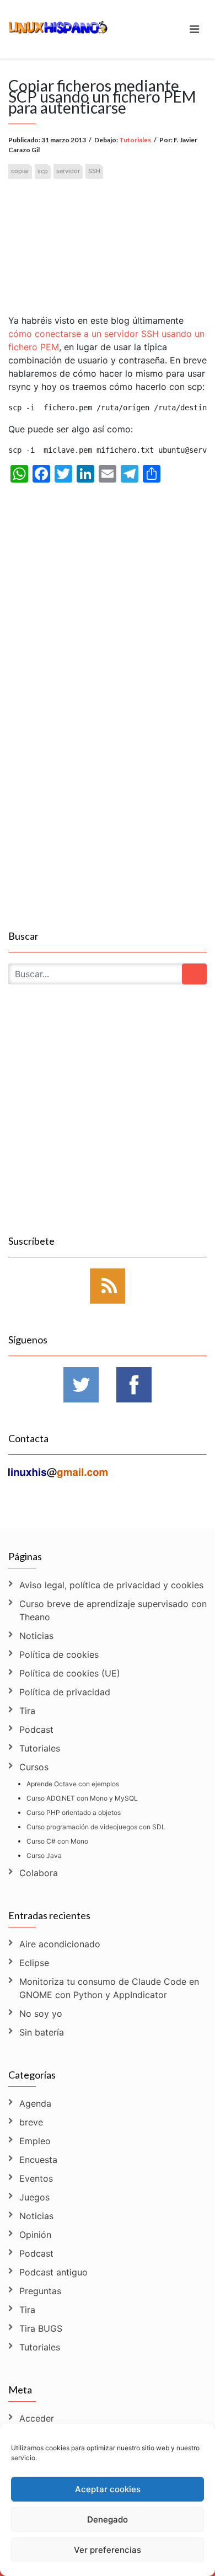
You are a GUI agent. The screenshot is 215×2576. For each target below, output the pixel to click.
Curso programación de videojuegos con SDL (96, 1827)
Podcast (36, 1729)
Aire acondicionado (60, 1944)
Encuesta (38, 2160)
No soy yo (41, 2013)
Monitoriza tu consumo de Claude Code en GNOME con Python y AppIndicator (109, 1988)
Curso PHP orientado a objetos (74, 1812)
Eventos (36, 2178)
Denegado (108, 2519)
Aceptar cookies (108, 2489)
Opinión (35, 2235)
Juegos (34, 2197)
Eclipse (34, 1963)
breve (31, 2122)
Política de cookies (59, 1654)
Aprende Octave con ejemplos (73, 1784)
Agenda (35, 2103)
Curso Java (44, 1855)
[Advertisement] (108, 237)
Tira (27, 1711)
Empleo (35, 2141)
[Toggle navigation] (194, 29)
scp (43, 171)
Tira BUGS (41, 2328)
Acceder (37, 2418)
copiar (20, 171)
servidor (68, 171)
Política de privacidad (65, 1692)
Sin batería (42, 2032)
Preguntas (40, 2291)
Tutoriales (135, 140)
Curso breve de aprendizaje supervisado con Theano (113, 1610)
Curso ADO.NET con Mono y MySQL (82, 1798)
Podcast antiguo (53, 2272)
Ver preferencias (108, 2550)
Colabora (39, 1873)
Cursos (34, 1767)
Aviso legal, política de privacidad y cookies (111, 1585)
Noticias (36, 1636)
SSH (94, 171)
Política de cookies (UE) (70, 1673)
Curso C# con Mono (57, 1841)
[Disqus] (108, 785)
